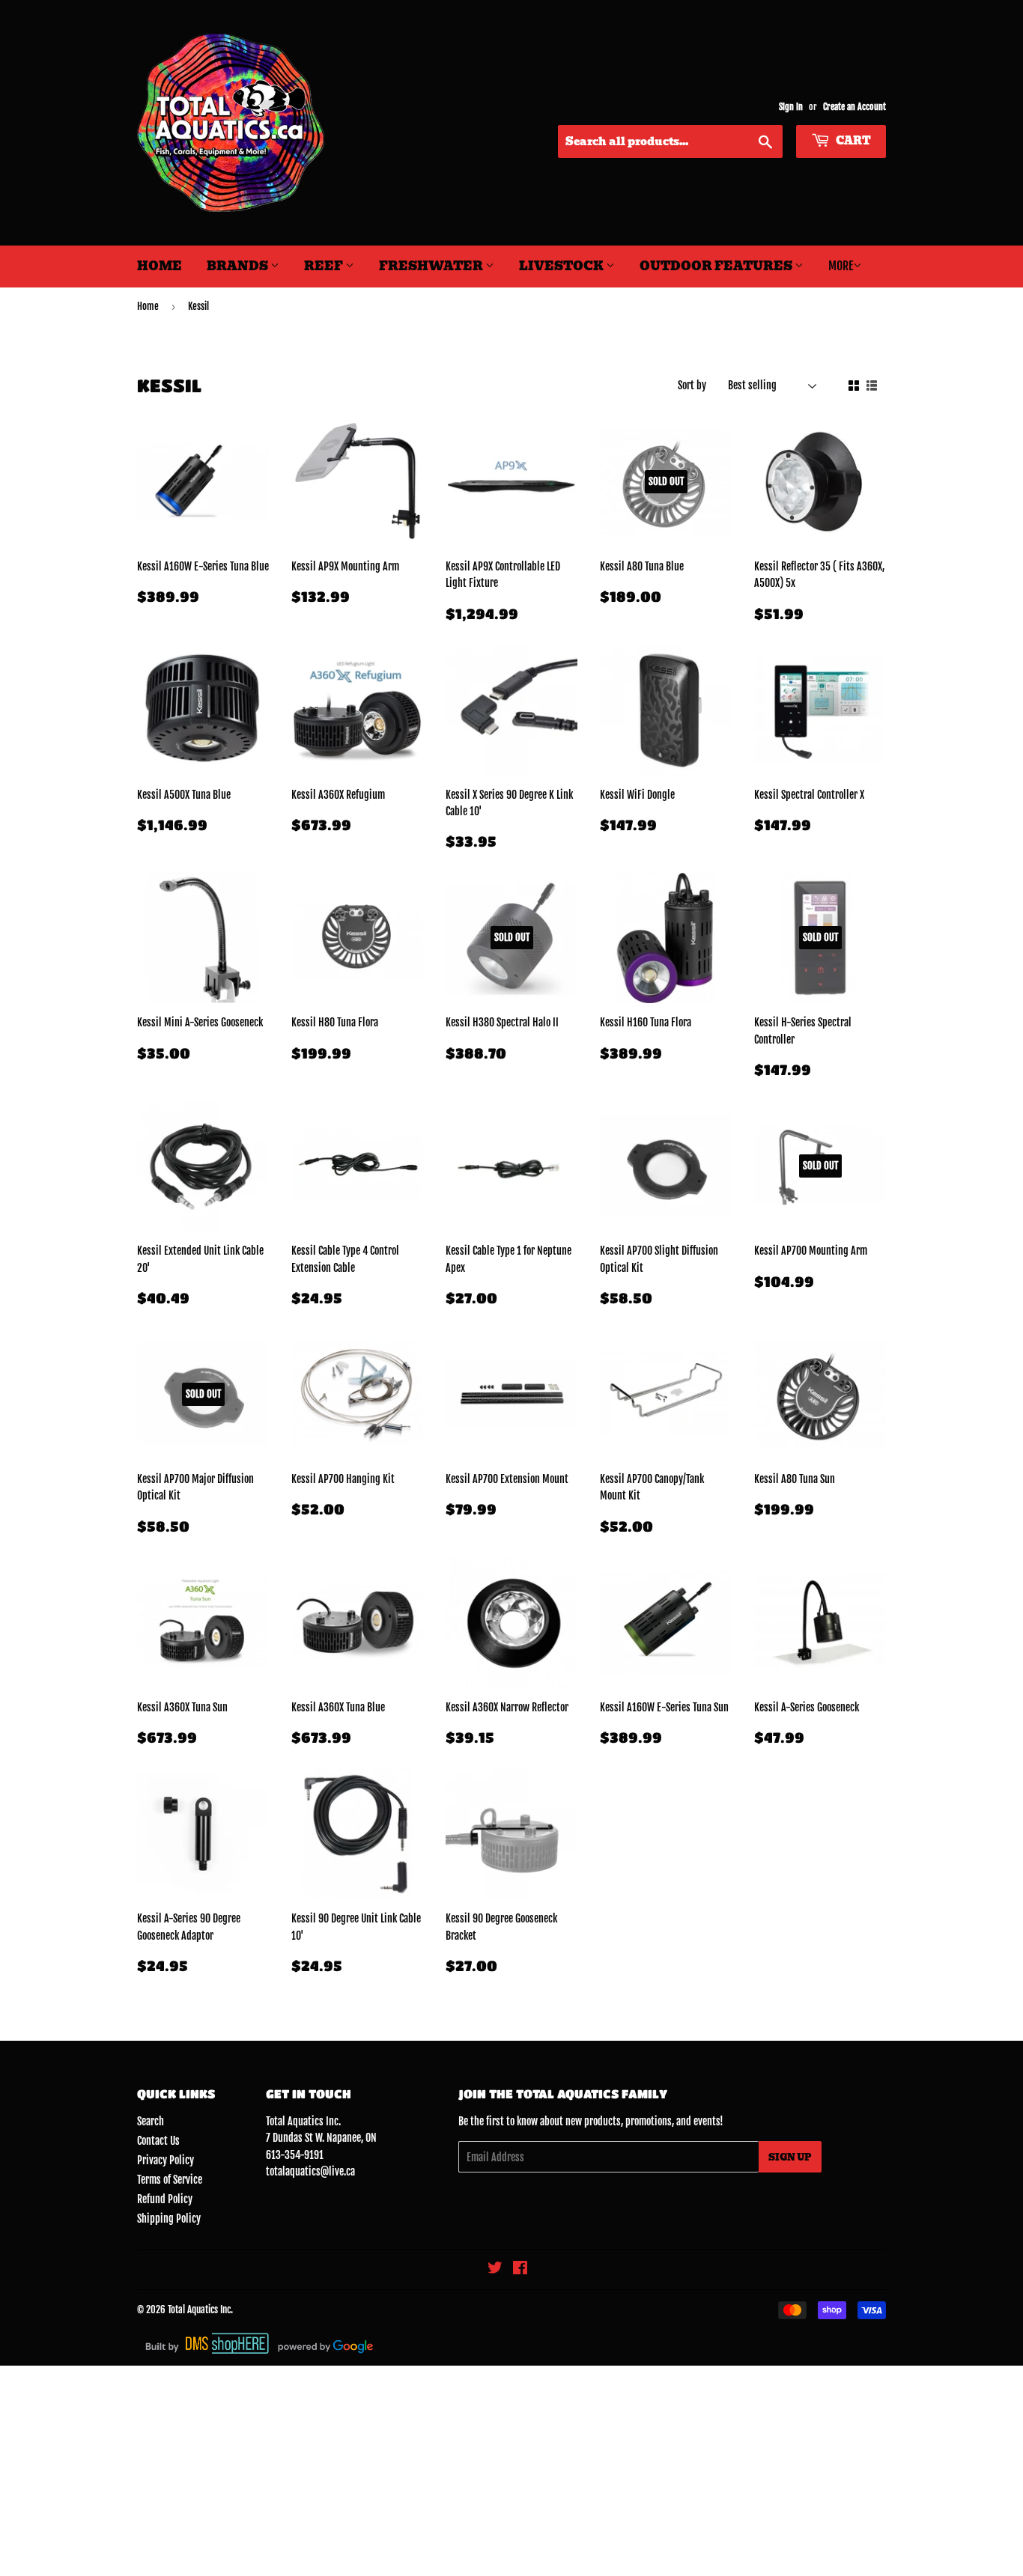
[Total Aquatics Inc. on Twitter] (495, 2269)
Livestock (562, 266)
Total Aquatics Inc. (200, 2309)
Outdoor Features (717, 266)
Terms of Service (170, 2180)
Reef (325, 266)
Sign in (791, 107)
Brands (239, 266)
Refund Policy (165, 2199)
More (841, 266)
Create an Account (854, 107)
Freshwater (432, 266)
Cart (852, 141)
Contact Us (158, 2141)
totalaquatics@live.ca (310, 2171)
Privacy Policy (166, 2160)
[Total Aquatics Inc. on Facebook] (520, 2269)
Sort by (692, 385)
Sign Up (790, 2157)
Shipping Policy (169, 2219)
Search (151, 2121)
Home (160, 266)
